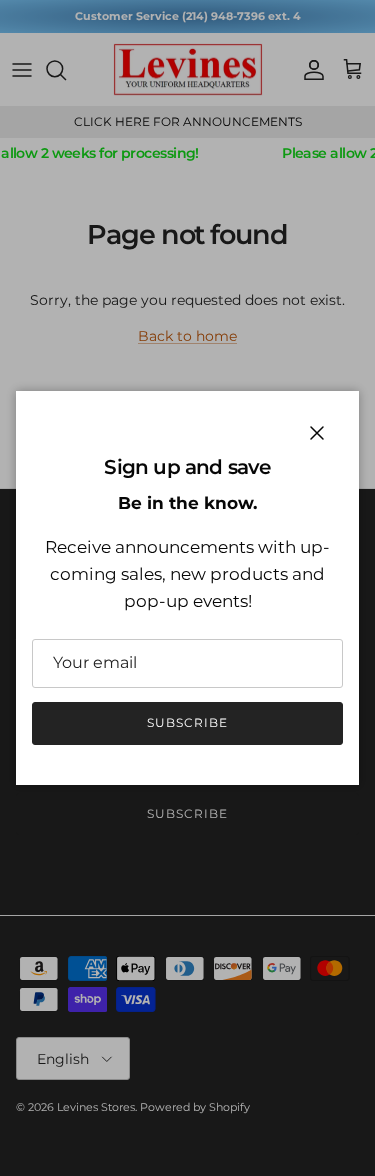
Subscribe (187, 722)
